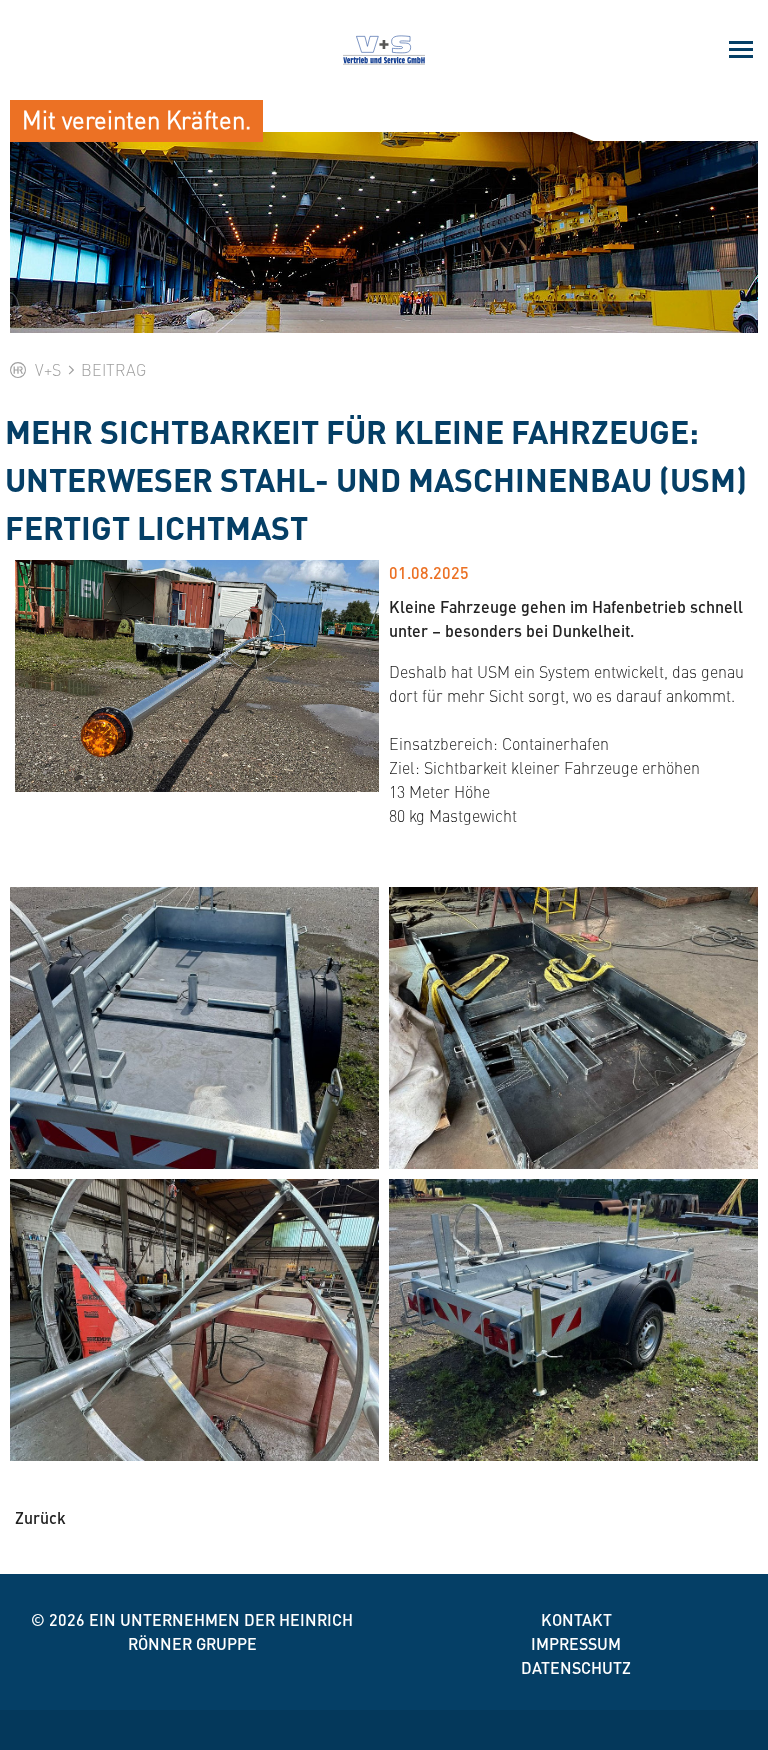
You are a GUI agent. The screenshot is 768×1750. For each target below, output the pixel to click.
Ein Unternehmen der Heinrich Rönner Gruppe (221, 1631)
